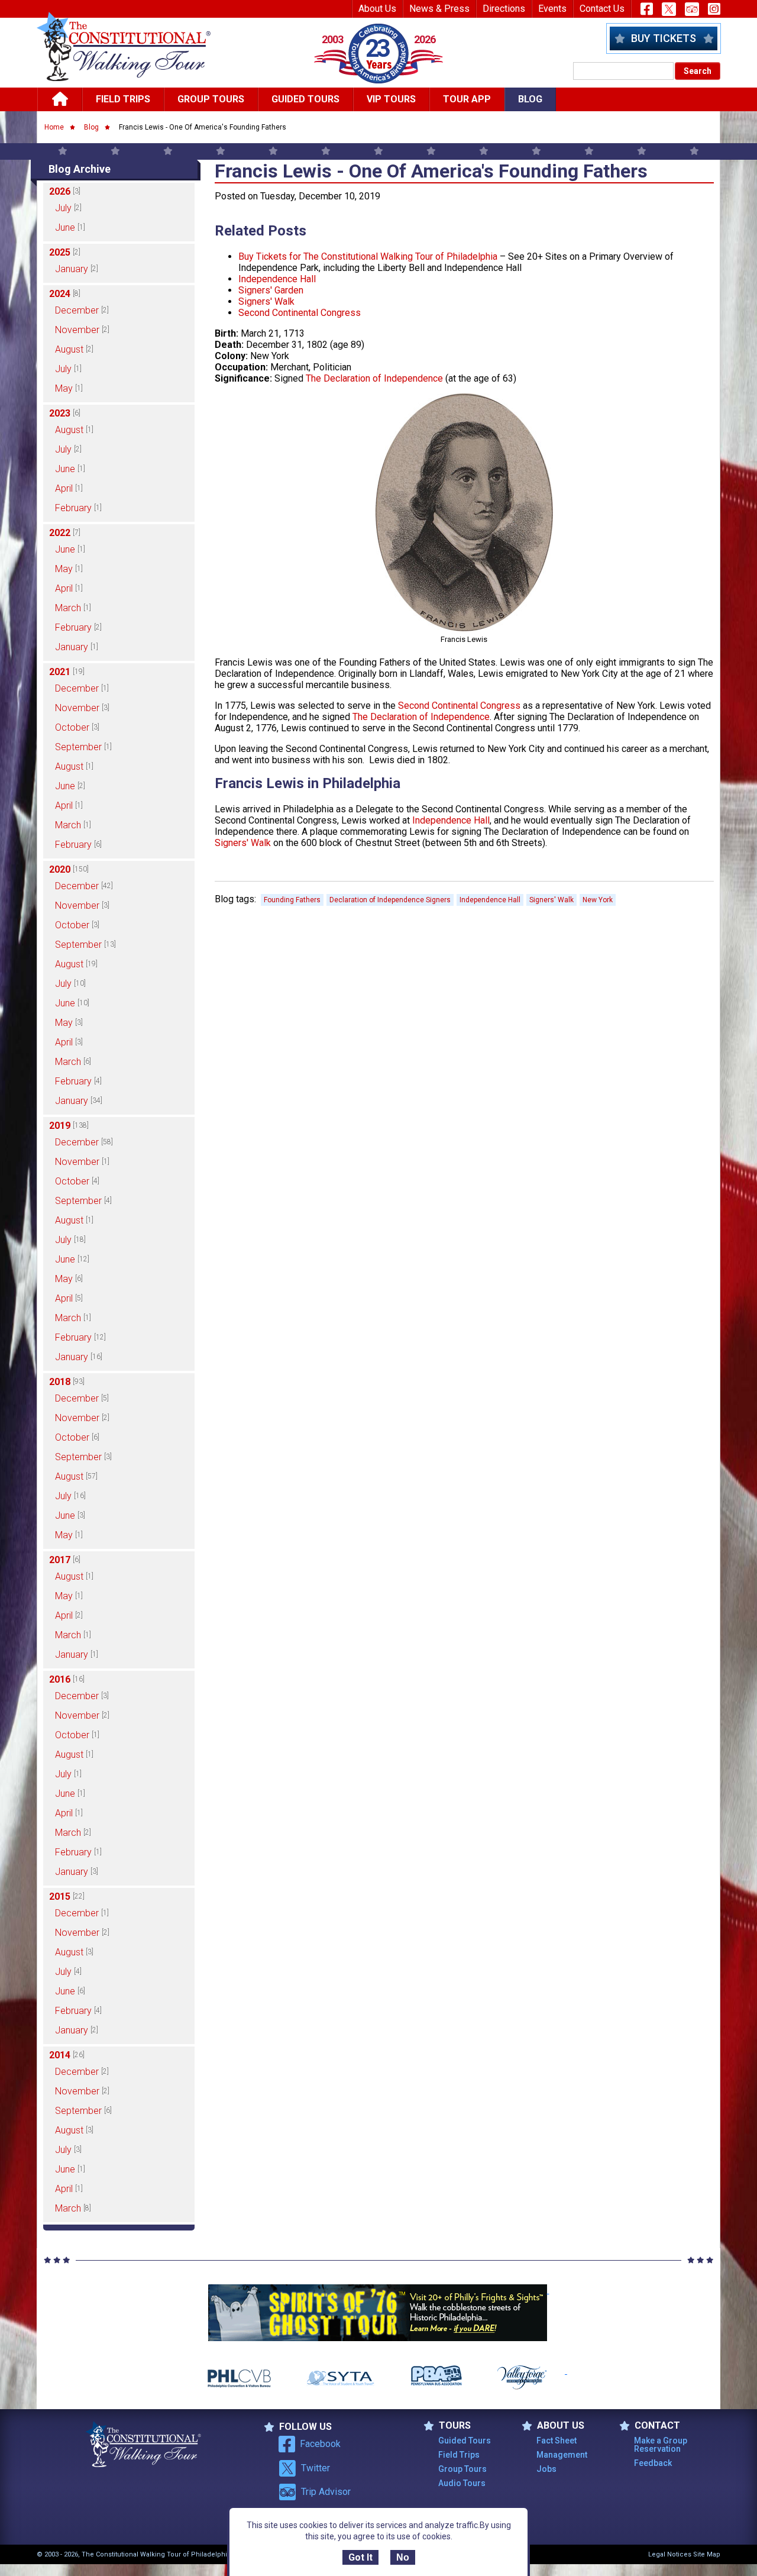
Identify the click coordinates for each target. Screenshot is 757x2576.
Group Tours (211, 99)
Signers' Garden (271, 290)
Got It (360, 2557)
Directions (504, 9)
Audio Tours (462, 2483)
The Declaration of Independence (374, 378)
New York (598, 900)
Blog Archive (80, 169)
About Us (377, 9)
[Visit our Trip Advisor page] (692, 9)
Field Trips (123, 99)
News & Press (439, 9)
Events (552, 9)
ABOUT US (561, 2426)
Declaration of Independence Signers (390, 900)
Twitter (316, 2468)
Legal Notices (670, 2554)
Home (54, 127)
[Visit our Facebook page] (647, 9)
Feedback (653, 2463)
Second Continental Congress (300, 313)
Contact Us (602, 9)
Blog (530, 99)
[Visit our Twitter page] (669, 9)
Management (562, 2455)
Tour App (467, 99)
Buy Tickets (664, 38)
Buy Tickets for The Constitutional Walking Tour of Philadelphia (368, 256)
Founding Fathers (292, 900)
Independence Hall (277, 279)
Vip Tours (391, 99)
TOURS (455, 2426)
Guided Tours (305, 99)
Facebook (320, 2444)
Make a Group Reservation (661, 2445)
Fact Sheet (557, 2441)
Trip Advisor (326, 2492)
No (403, 2557)
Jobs (546, 2469)
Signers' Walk (266, 301)
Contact (657, 2426)
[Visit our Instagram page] (714, 9)
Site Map (707, 2554)
